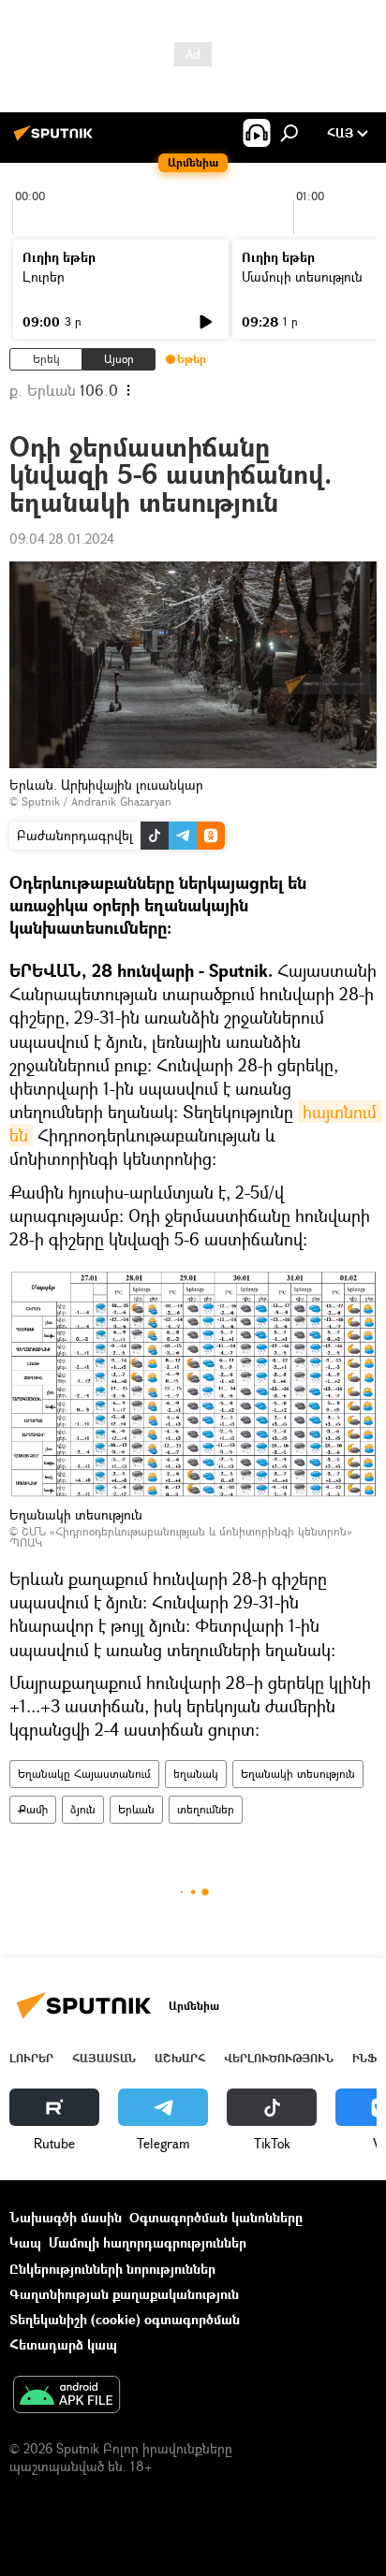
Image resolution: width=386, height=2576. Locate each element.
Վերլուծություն (279, 2058)
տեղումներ (206, 1809)
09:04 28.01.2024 (62, 538)
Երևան (136, 1809)
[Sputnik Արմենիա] (56, 140)
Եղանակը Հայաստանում (84, 1774)
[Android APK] (67, 2396)
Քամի (33, 1809)
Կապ (25, 2242)
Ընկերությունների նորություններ (112, 2269)
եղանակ (196, 1774)
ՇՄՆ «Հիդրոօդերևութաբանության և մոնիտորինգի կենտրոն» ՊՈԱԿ (181, 1537)
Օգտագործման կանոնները (216, 2217)
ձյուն (83, 1809)
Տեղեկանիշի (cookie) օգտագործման (125, 2319)
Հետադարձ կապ (63, 2344)
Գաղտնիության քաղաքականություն (124, 2294)
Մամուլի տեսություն (302, 277)
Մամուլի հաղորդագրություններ (148, 2242)
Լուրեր (44, 277)
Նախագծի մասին (66, 2217)
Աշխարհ (180, 2058)
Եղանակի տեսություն (298, 1774)
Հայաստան (104, 2058)
